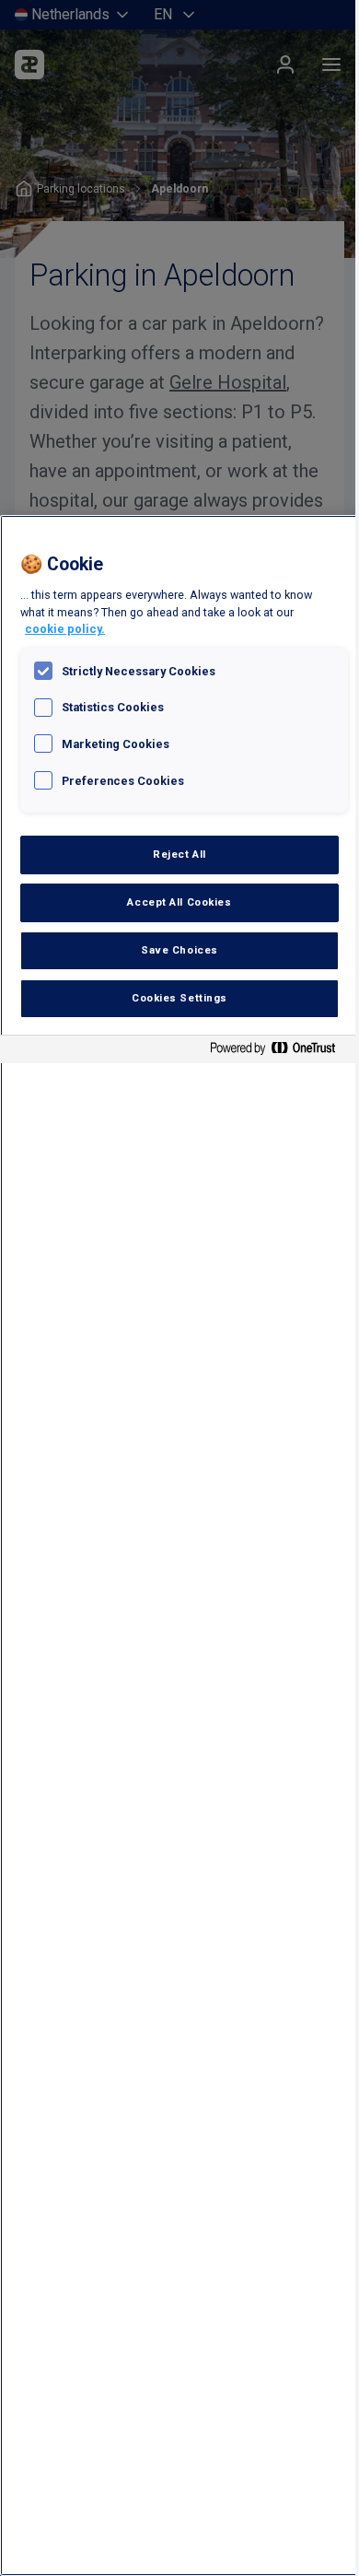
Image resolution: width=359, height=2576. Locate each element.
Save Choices (179, 950)
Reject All (179, 854)
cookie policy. (65, 629)
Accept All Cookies (179, 902)
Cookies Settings (179, 998)
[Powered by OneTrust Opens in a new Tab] (280, 1052)
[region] (179, 1546)
